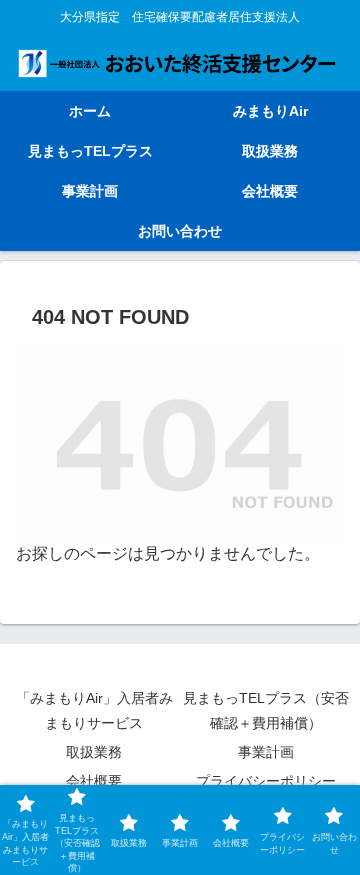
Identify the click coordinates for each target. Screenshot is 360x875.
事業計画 (266, 752)
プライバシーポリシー (266, 781)
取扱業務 (94, 752)
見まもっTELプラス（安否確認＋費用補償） (266, 710)
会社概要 (94, 781)
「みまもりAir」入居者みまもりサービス (94, 710)
